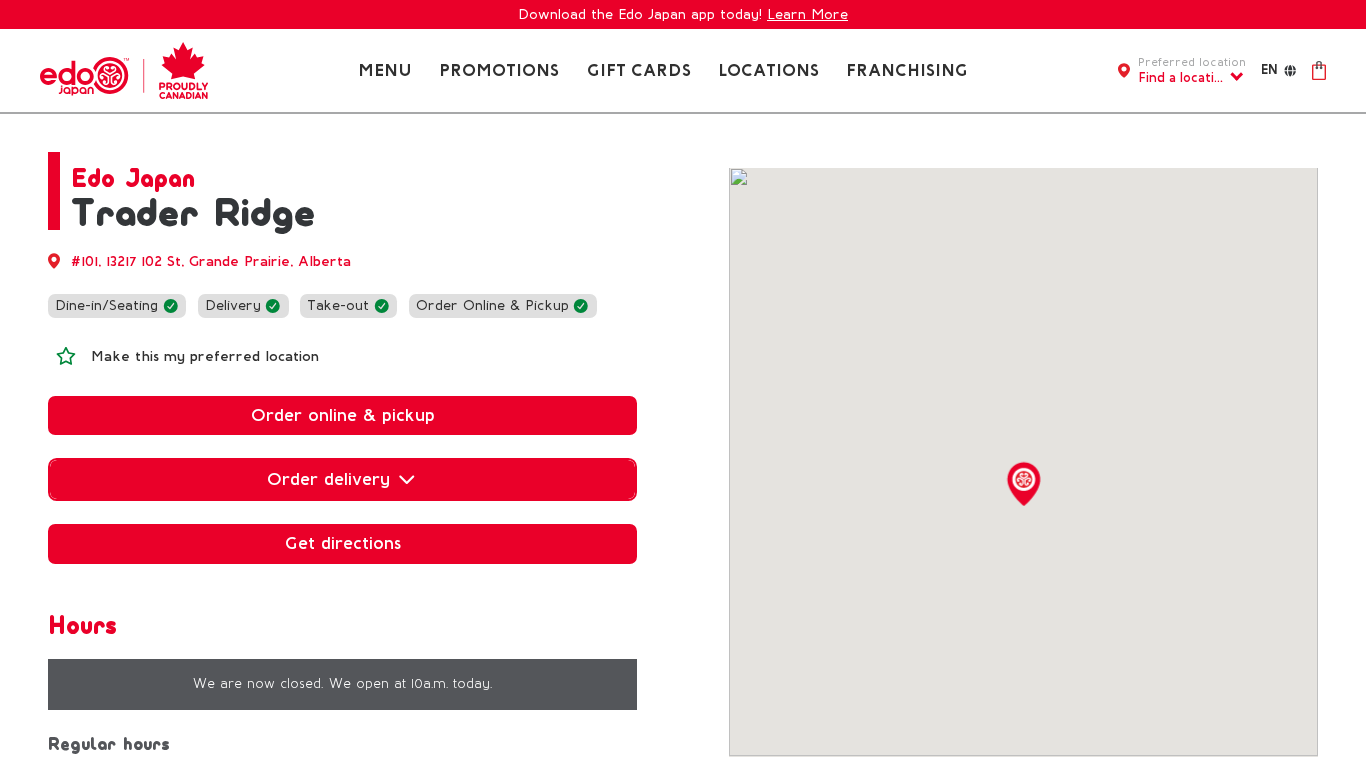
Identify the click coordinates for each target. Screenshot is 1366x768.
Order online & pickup (343, 415)
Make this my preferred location (205, 356)
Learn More (807, 14)
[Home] (124, 69)
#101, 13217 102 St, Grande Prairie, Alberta (211, 261)
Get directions (343, 543)
